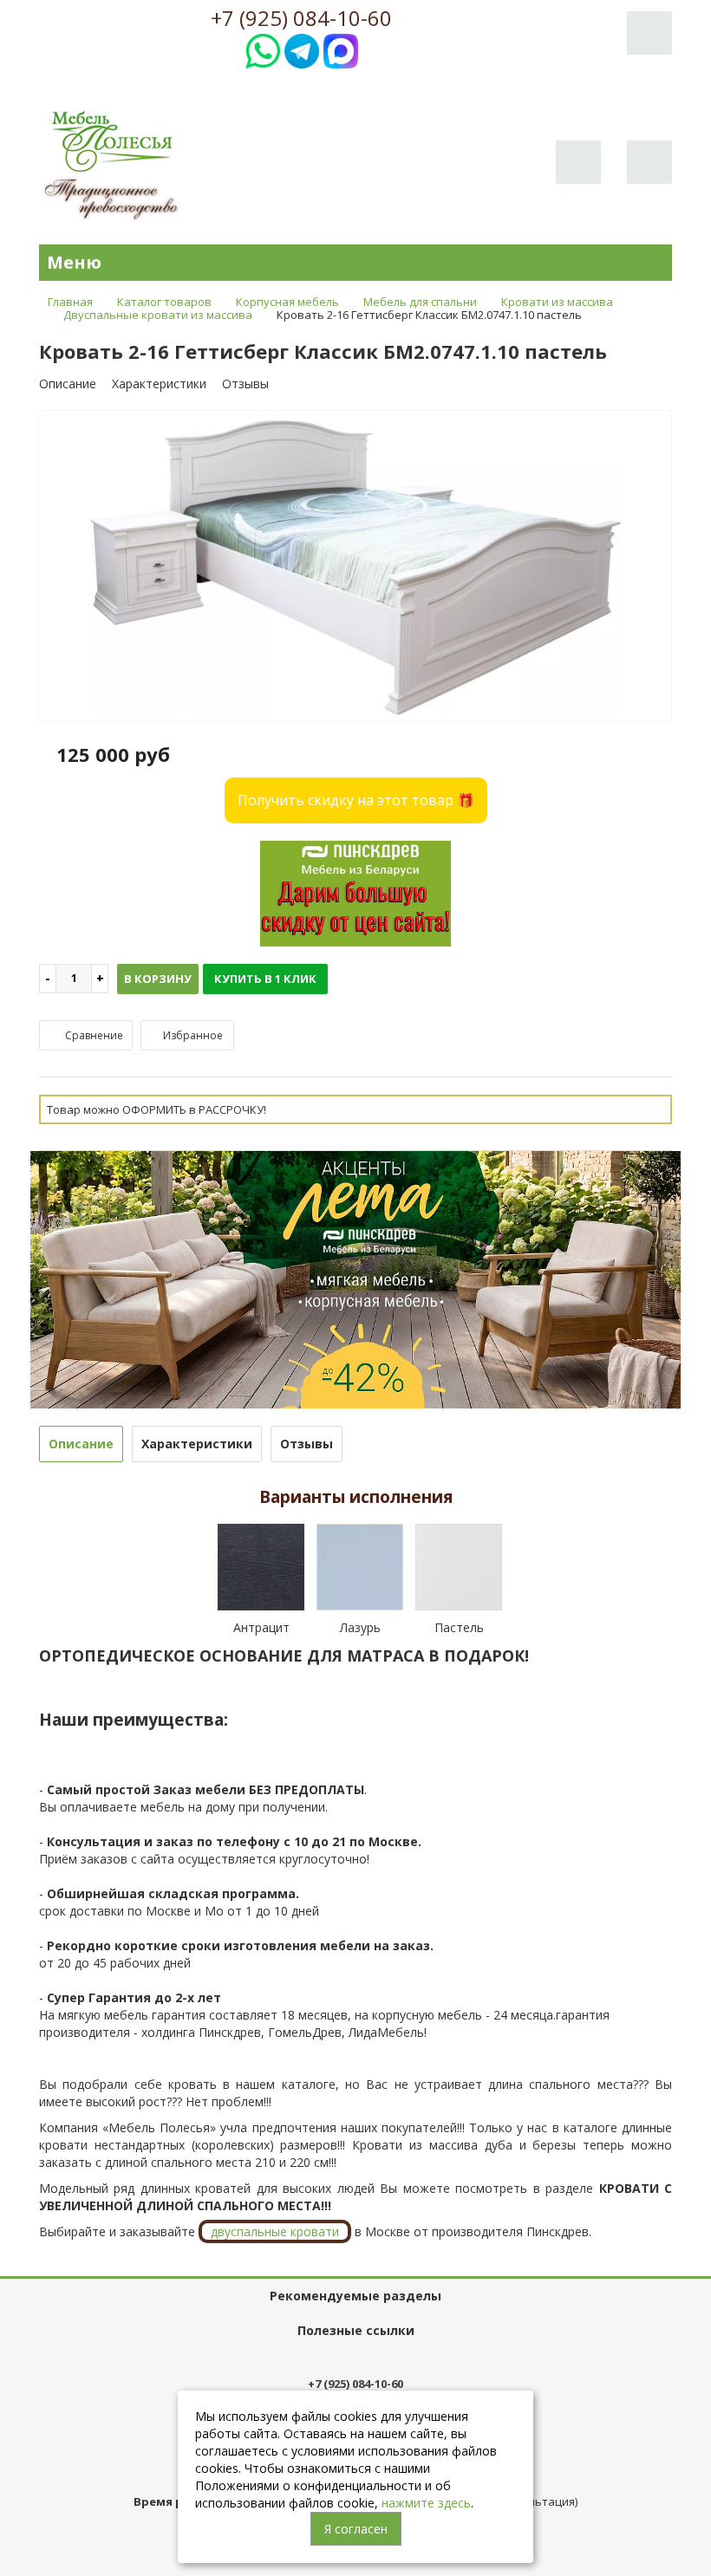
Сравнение (93, 1035)
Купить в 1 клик (265, 979)
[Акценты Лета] (355, 1278)
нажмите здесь (426, 2503)
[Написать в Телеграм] (302, 49)
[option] (355, 567)
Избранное (192, 1035)
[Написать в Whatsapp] (263, 49)
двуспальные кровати (275, 2231)
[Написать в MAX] (341, 49)
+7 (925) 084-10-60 (301, 18)
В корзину (158, 979)
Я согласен (356, 2529)
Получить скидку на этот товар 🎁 (356, 800)
